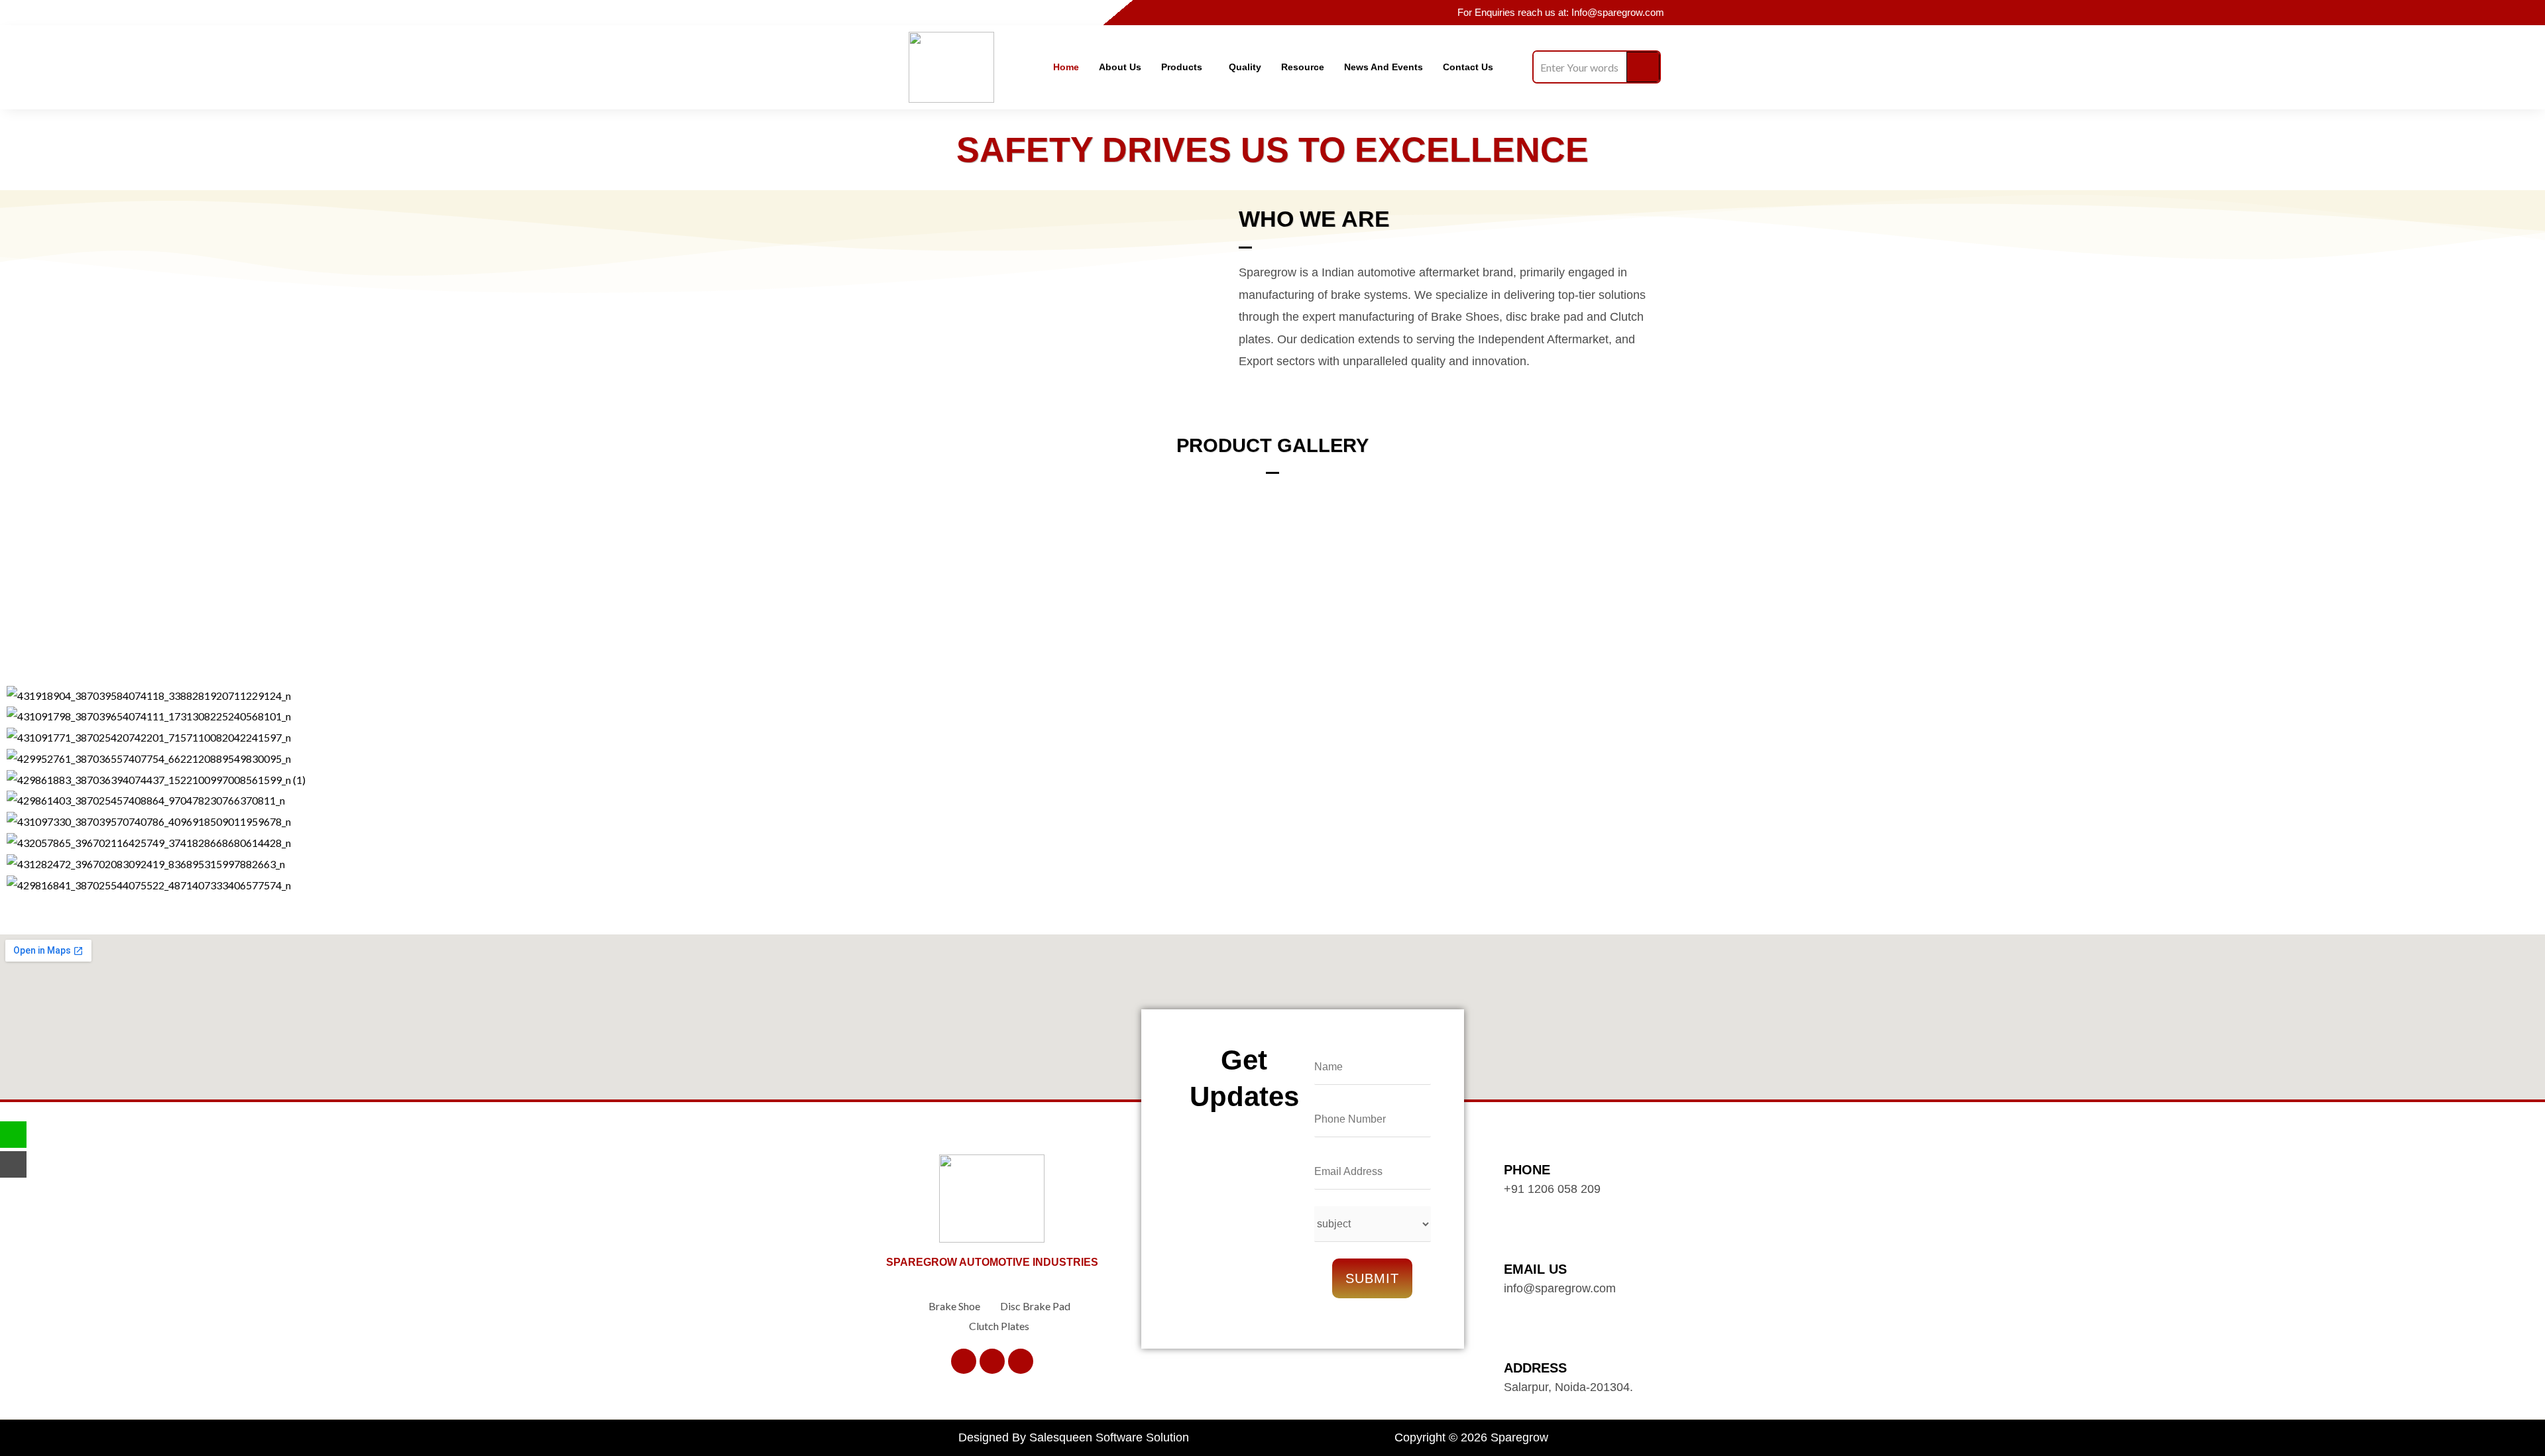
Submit (1372, 1278)
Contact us (1468, 67)
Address (1535, 1368)
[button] (1185, 67)
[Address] (1514, 1344)
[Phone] (1514, 1145)
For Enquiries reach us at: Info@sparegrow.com (1561, 12)
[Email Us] (1514, 1245)
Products (1182, 67)
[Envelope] (13, 1164)
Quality (1245, 67)
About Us (1120, 67)
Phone (1527, 1170)
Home (1066, 67)
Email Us (1535, 1269)
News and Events (1384, 67)
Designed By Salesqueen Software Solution (1074, 1437)
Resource (1303, 67)
